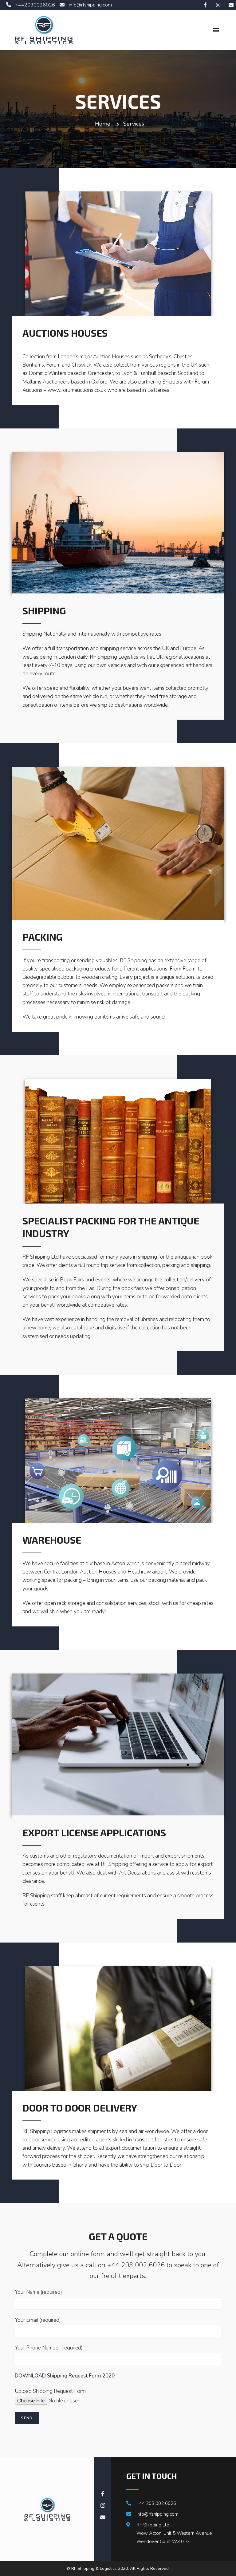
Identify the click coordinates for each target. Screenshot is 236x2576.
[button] (216, 30)
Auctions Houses (65, 333)
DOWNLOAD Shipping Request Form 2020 (65, 2376)
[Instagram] (218, 5)
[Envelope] (231, 5)
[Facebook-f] (205, 5)
